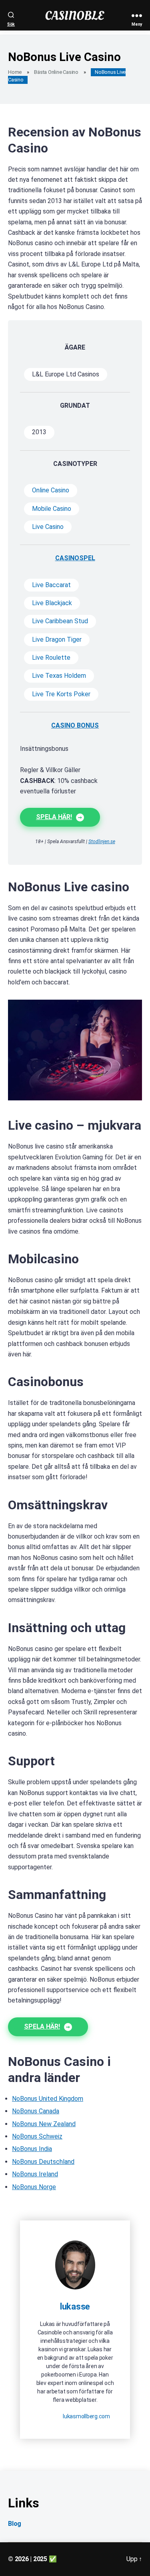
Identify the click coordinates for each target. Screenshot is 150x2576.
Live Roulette (51, 658)
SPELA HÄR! (54, 817)
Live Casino (48, 527)
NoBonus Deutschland (43, 2162)
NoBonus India (32, 2149)
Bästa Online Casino (56, 72)
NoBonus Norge (34, 2187)
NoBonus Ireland (35, 2174)
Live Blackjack (52, 603)
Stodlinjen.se (102, 842)
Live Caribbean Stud (60, 621)
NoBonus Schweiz (37, 2136)
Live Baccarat (51, 585)
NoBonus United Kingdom (48, 2099)
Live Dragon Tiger (57, 639)
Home (15, 72)
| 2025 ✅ (43, 2559)
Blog (15, 2524)
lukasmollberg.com (86, 2416)
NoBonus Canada (36, 2111)
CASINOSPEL (75, 558)
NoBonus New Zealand (44, 2124)
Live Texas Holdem (59, 676)
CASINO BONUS (75, 725)
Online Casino (51, 490)
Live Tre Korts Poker (61, 694)
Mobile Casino (52, 509)
